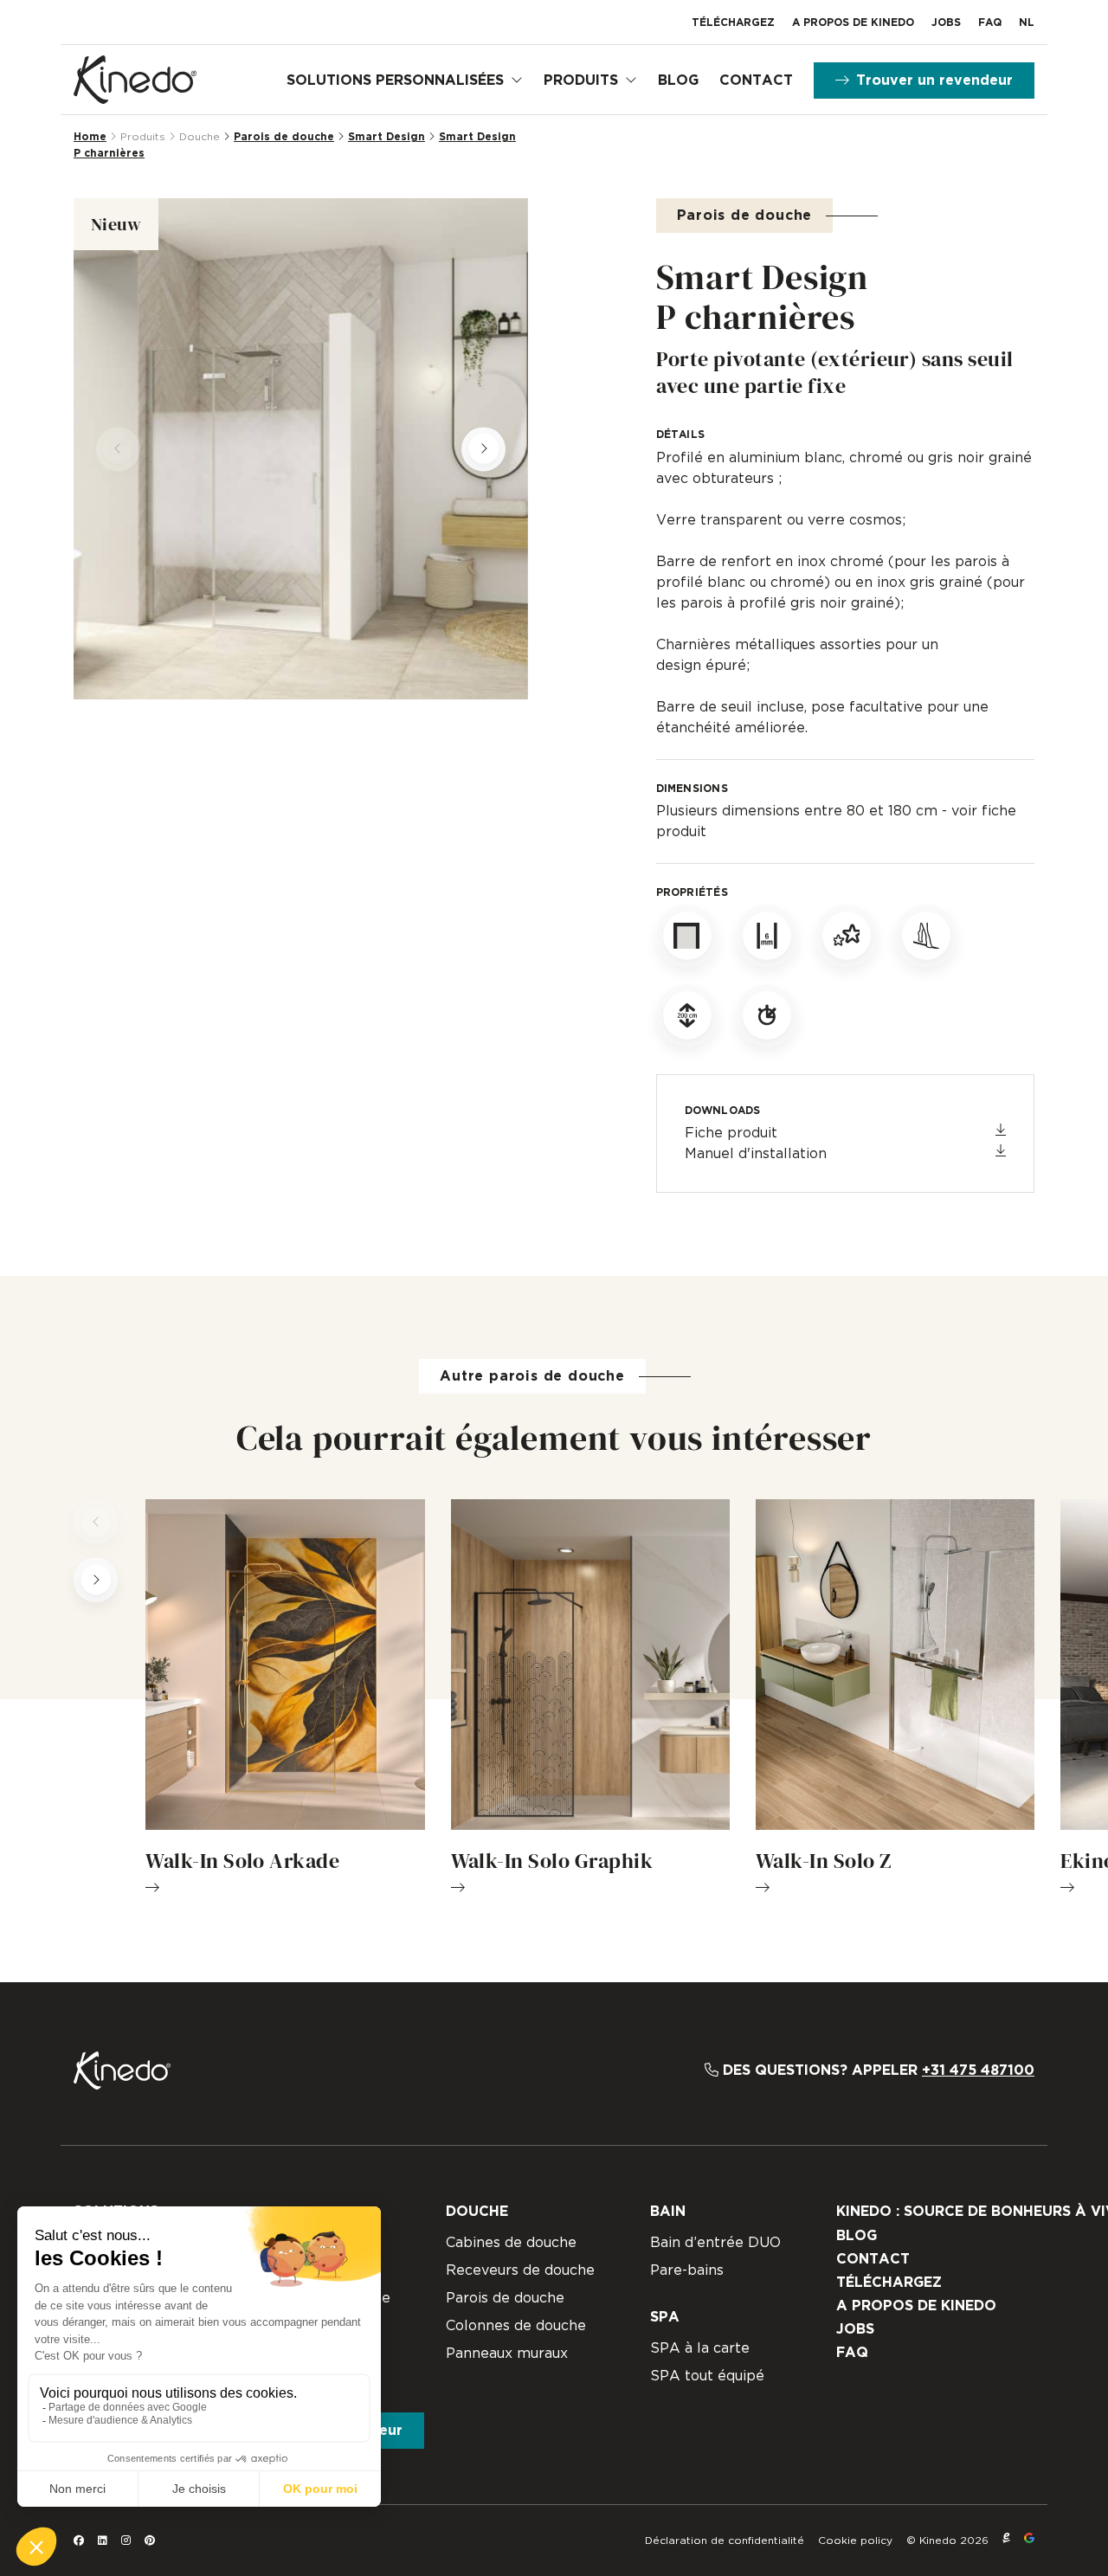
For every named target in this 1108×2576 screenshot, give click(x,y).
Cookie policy (855, 2541)
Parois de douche (284, 137)
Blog (678, 80)
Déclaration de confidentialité (725, 2541)
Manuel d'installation (756, 1154)
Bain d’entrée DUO (715, 2243)
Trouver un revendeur (934, 80)
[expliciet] (1006, 2541)
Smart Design (387, 137)
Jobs (946, 23)
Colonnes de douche (516, 2326)
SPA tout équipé (707, 2376)
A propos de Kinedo (853, 23)
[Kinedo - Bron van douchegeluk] (135, 80)
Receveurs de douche (520, 2270)
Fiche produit (731, 1133)
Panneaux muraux (507, 2354)
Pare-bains (687, 2270)
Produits (581, 80)
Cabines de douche (511, 2243)
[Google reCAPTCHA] (1029, 2541)
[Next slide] (483, 449)
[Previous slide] (118, 449)
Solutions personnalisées (395, 80)
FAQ (990, 23)
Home (90, 137)
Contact (756, 80)
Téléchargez (733, 23)
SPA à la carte (700, 2348)
